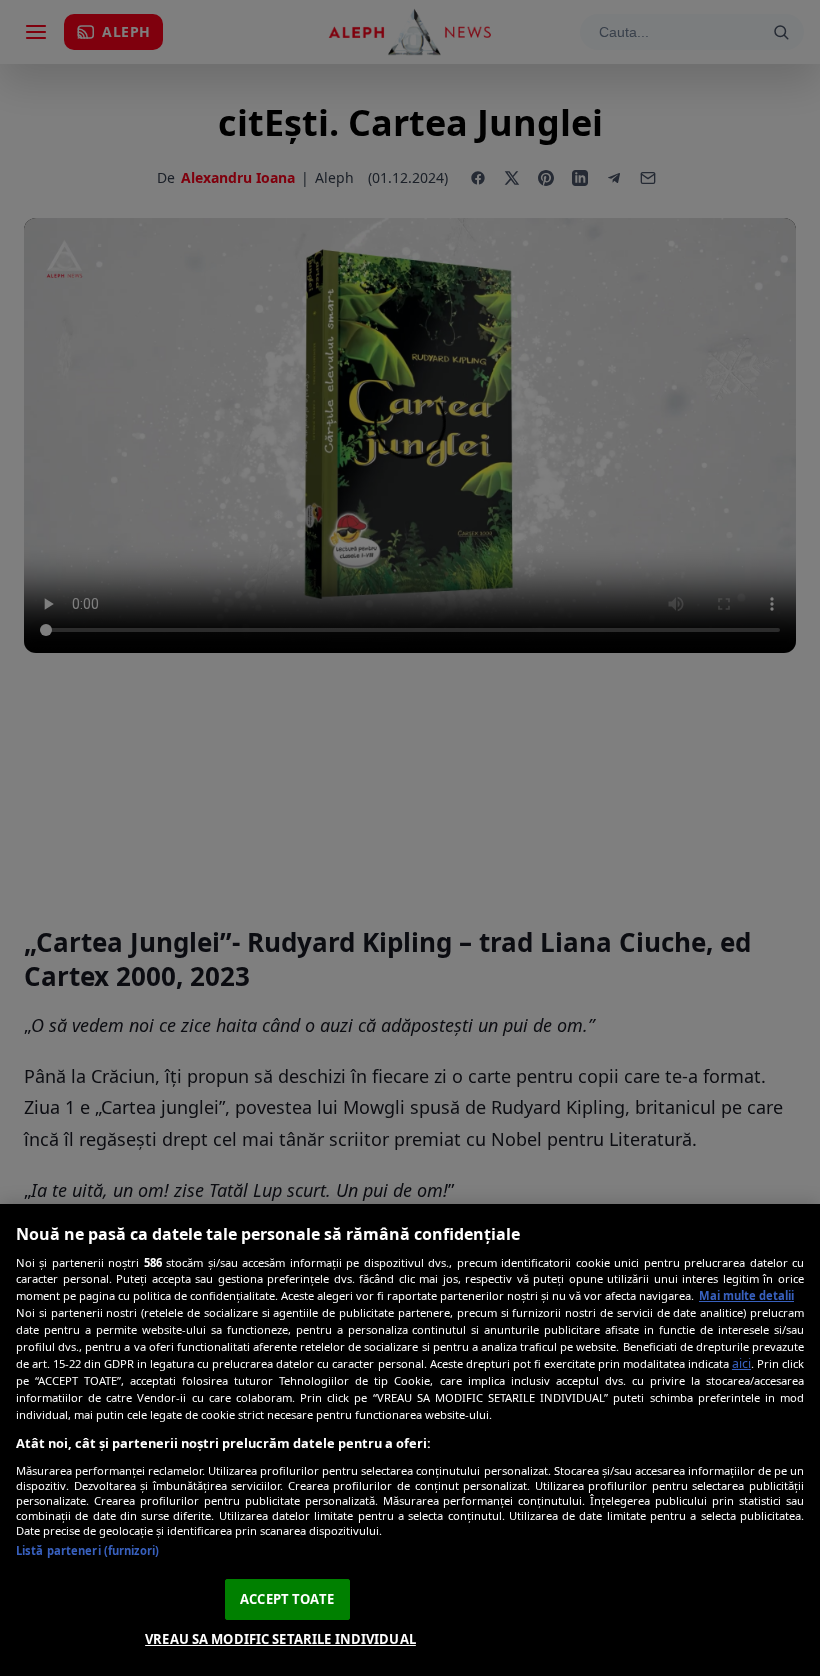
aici (741, 1363)
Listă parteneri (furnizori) (87, 1550)
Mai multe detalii (746, 1295)
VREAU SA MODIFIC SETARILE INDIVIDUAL (280, 1639)
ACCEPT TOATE (287, 1599)
